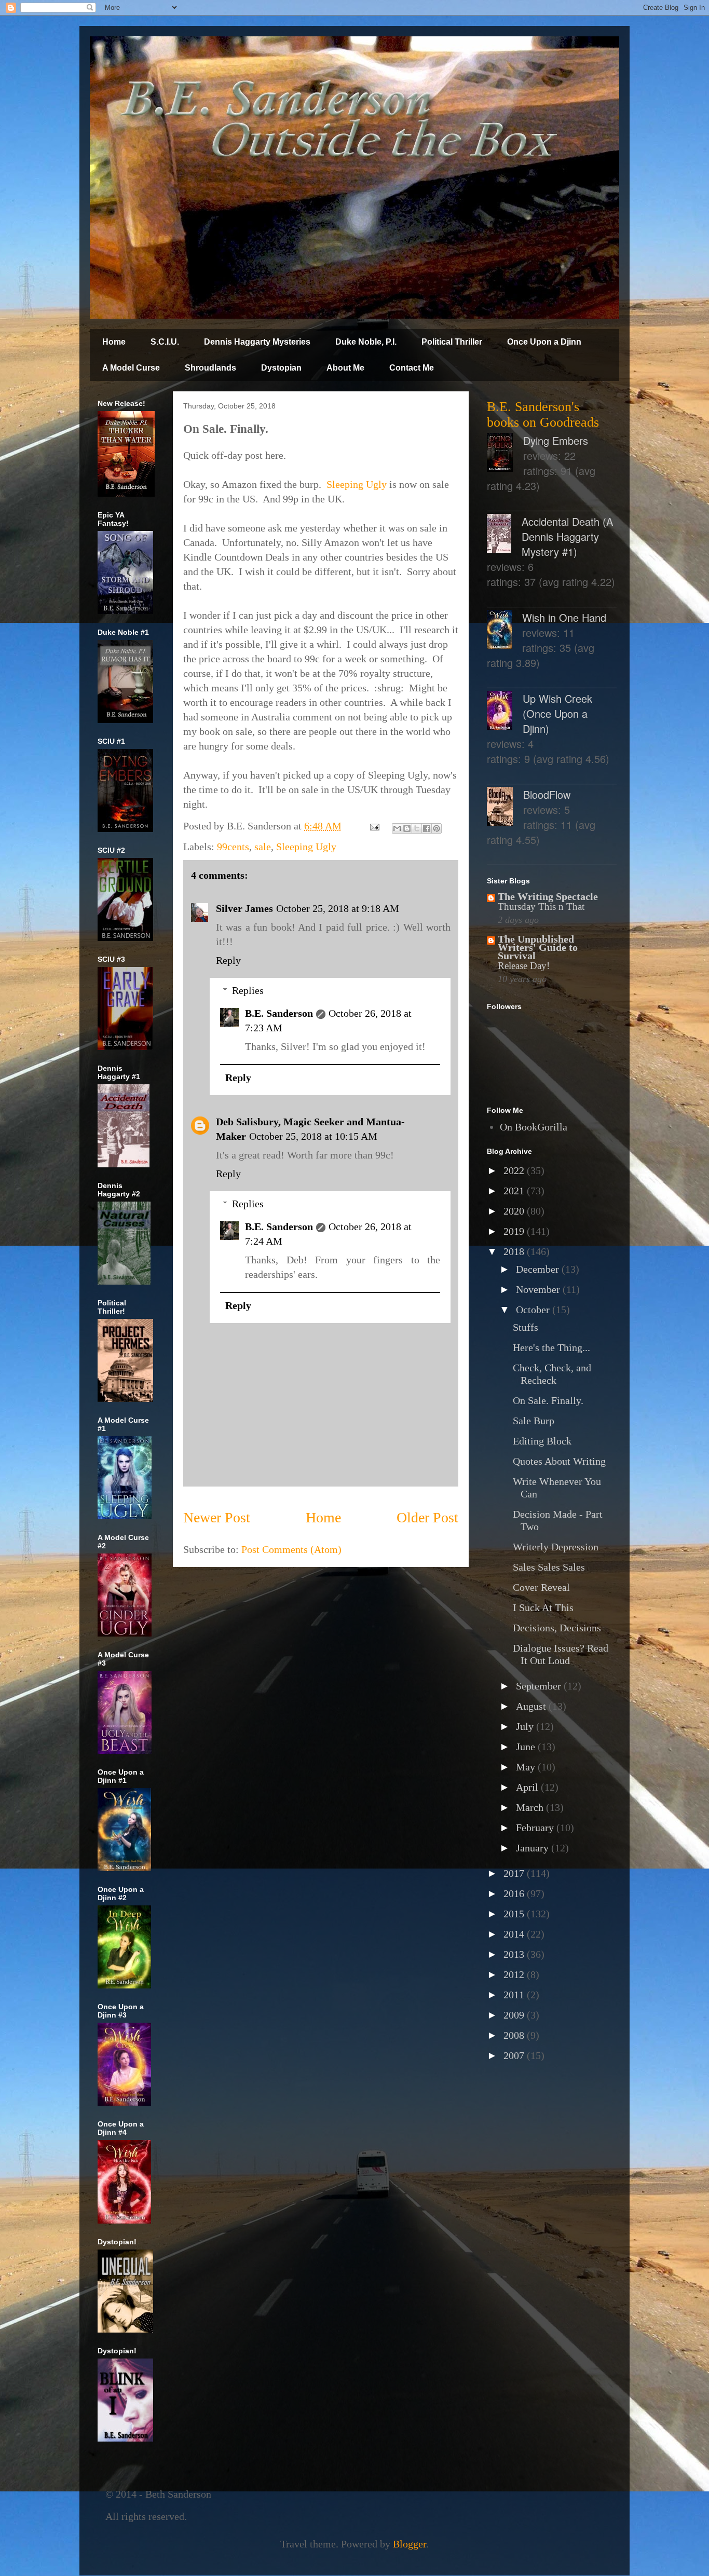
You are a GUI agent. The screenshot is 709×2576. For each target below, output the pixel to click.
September (540, 1686)
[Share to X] (417, 828)
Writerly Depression (556, 1547)
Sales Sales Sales (549, 1567)
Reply (228, 960)
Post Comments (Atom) (291, 1549)
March (531, 1807)
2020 (515, 1211)
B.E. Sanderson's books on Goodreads (543, 414)
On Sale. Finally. (548, 1400)
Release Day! (524, 966)
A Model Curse (131, 368)
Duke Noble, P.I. (366, 342)
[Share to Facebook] (427, 828)
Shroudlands (210, 368)
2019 (515, 1231)
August (532, 1706)
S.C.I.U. (165, 342)
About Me (345, 368)
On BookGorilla (534, 1127)
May (527, 1767)
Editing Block (542, 1441)
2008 (515, 2035)
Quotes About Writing (559, 1461)
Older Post (427, 1517)
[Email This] (397, 828)
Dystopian (281, 368)
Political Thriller (452, 342)
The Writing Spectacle (548, 896)
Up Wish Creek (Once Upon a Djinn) (557, 713)
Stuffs (526, 1327)
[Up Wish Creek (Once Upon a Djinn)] (505, 712)
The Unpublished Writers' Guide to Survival (538, 947)
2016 (515, 1893)
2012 (515, 1974)
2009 (515, 2015)
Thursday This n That (541, 907)
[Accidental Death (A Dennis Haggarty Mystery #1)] (504, 535)
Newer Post (217, 1517)
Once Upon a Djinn (544, 342)
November (539, 1289)
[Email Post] (373, 826)
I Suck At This (543, 1607)
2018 (515, 1251)
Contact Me (412, 368)
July (526, 1726)
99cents (233, 847)
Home (114, 342)
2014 (515, 1934)
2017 (515, 1873)
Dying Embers (556, 440)
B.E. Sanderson (279, 1013)
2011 (515, 1995)
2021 (515, 1191)
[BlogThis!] (407, 828)
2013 (515, 1954)
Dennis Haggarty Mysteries (257, 342)
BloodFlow (547, 794)
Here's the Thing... (551, 1347)
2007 (515, 2055)
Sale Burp (534, 1421)
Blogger (410, 2544)
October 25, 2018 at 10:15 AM (313, 1136)
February (536, 1828)
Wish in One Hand (564, 617)
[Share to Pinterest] (437, 828)
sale (263, 847)
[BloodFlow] (505, 808)
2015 (515, 1914)
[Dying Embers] (505, 454)
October (534, 1310)
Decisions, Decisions (557, 1628)
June (527, 1747)
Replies (248, 990)
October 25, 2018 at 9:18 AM (338, 908)
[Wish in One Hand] (505, 631)
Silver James (244, 908)
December (539, 1269)
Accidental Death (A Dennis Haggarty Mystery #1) (567, 536)
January (534, 1848)
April (528, 1787)
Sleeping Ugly (357, 484)
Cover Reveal (541, 1587)
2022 (515, 1170)
